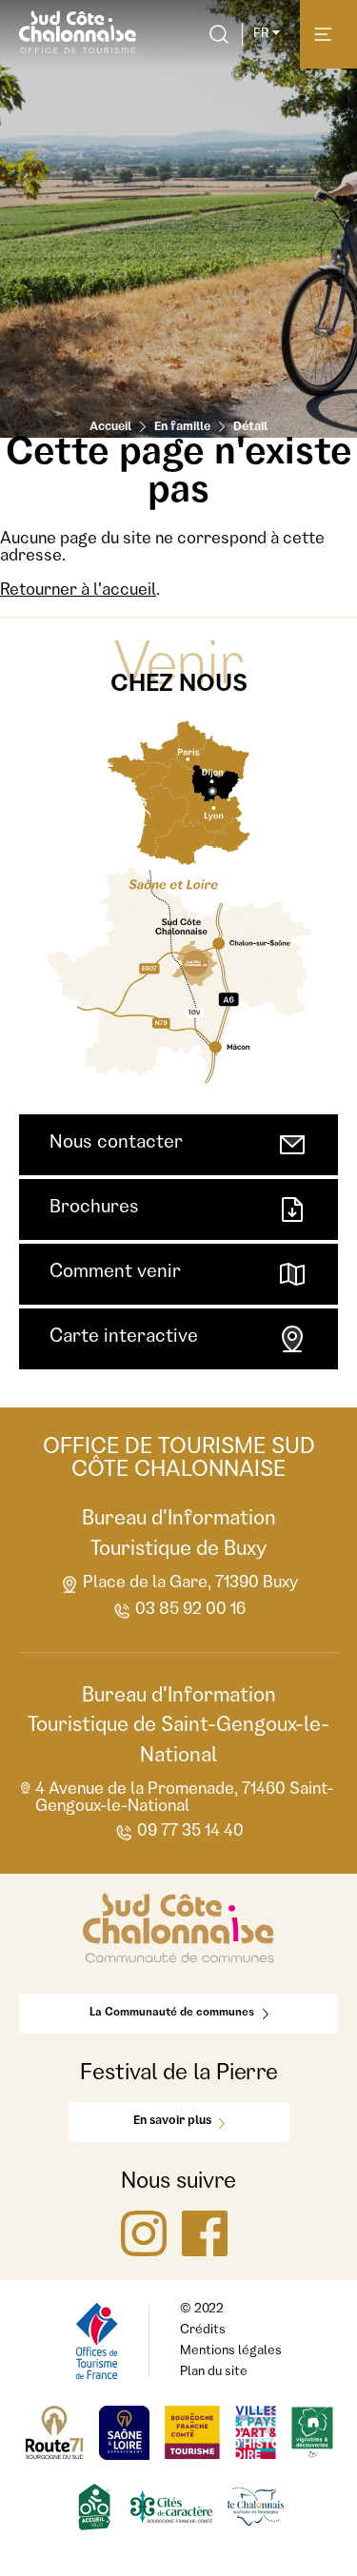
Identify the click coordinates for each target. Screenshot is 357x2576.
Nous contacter (116, 1144)
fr (261, 34)
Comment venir (115, 1273)
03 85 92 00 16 (190, 1610)
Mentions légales (231, 2351)
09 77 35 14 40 (190, 1832)
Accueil (110, 428)
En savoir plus (172, 2122)
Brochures (94, 1209)
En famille (182, 428)
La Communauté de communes (172, 2014)
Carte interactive (124, 1338)
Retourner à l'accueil (78, 591)
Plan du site (214, 2372)
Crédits (203, 2330)
